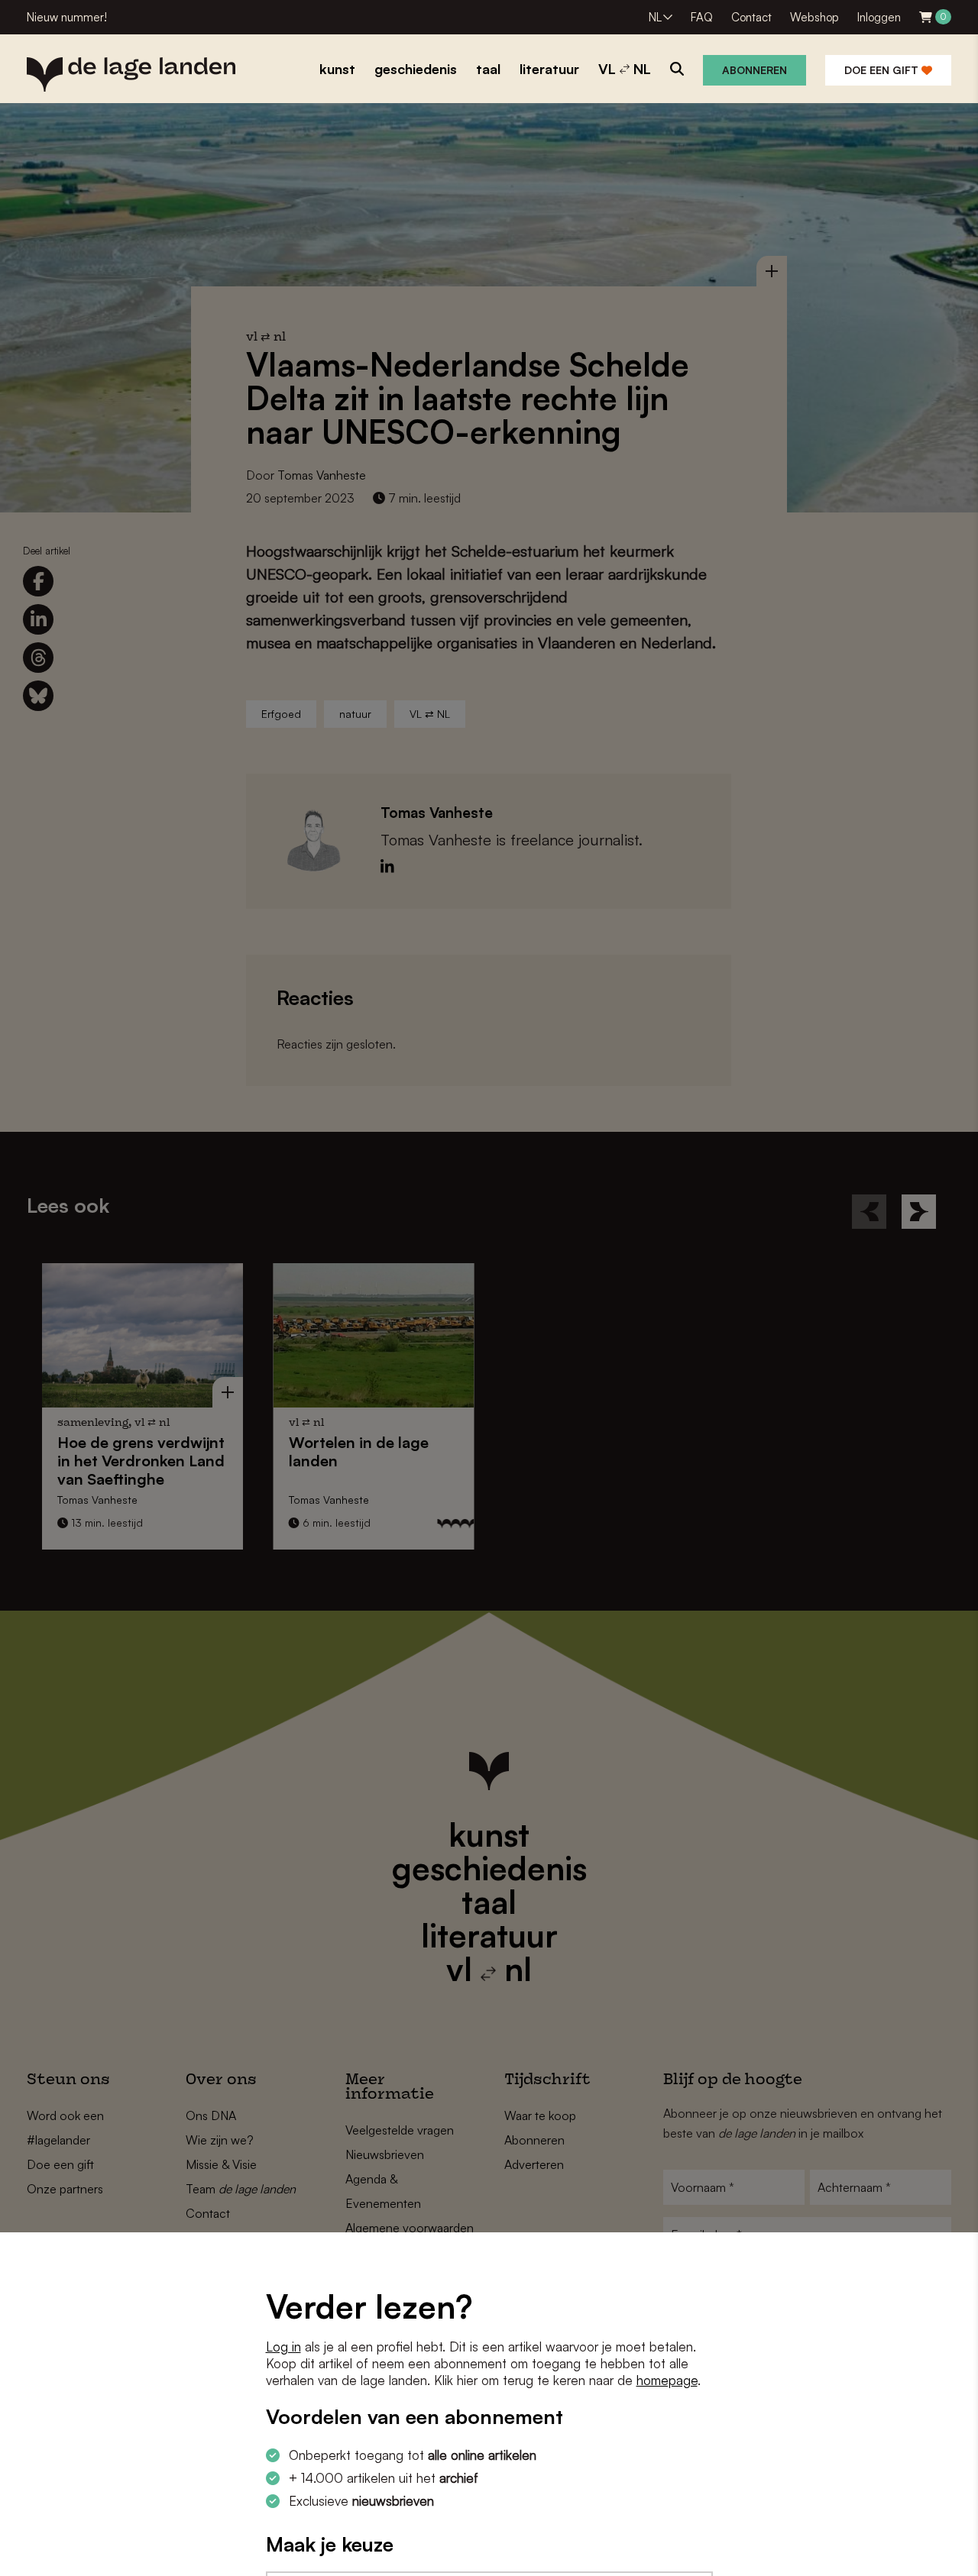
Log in (283, 2347)
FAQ (702, 17)
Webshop (814, 17)
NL (655, 17)
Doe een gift (883, 70)
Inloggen (879, 17)
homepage (667, 2380)
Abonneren (755, 70)
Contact (751, 17)
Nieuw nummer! (67, 17)
